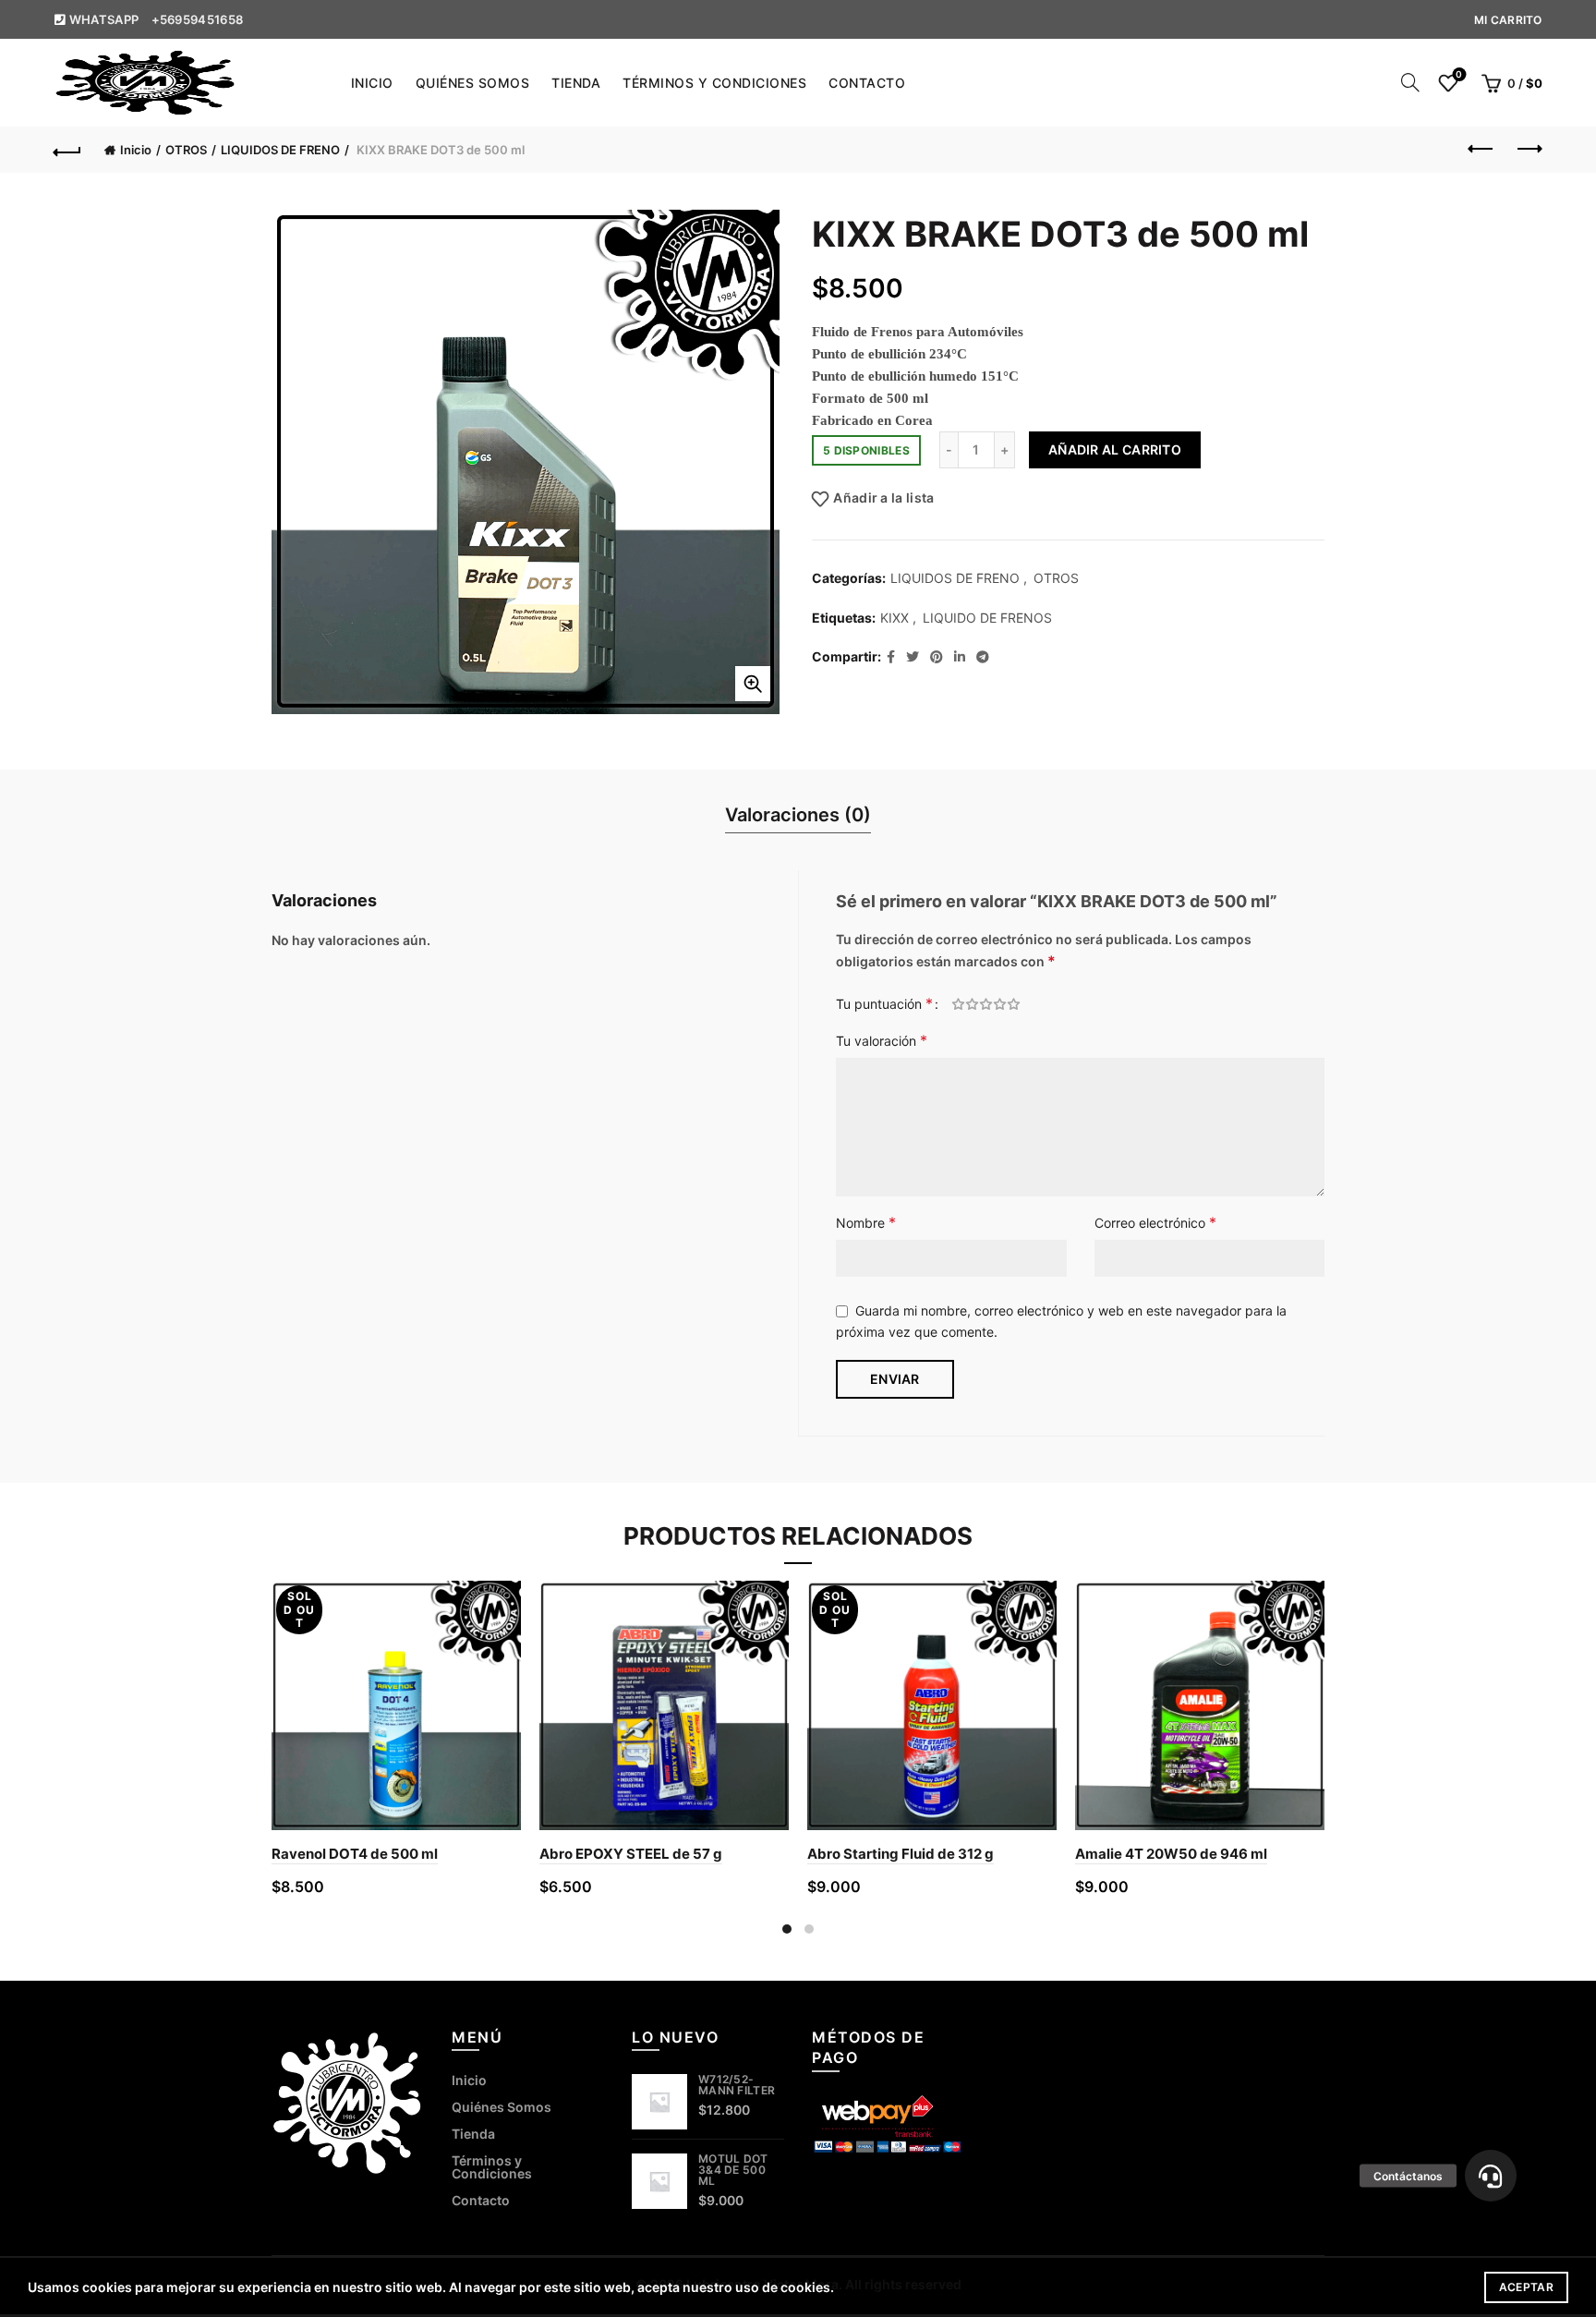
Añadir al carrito (1115, 449)
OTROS (186, 150)
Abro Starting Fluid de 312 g (901, 1854)
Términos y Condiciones (714, 83)
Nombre (866, 1222)
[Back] (67, 150)
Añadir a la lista (883, 498)
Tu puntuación (884, 1003)
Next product (1529, 150)
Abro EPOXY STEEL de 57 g (631, 1854)
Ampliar (753, 684)
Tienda (576, 83)
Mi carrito (1508, 20)
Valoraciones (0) (798, 815)
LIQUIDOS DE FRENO (280, 150)
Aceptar (1526, 2287)
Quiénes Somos (473, 83)
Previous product (1482, 150)
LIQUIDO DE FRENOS (987, 618)
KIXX (895, 618)
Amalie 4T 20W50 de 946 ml (1171, 1854)
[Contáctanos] (1491, 2176)
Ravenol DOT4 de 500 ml (355, 1854)
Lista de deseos (1459, 74)
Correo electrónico (1155, 1222)
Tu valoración (882, 1040)
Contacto (867, 83)
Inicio (372, 83)
